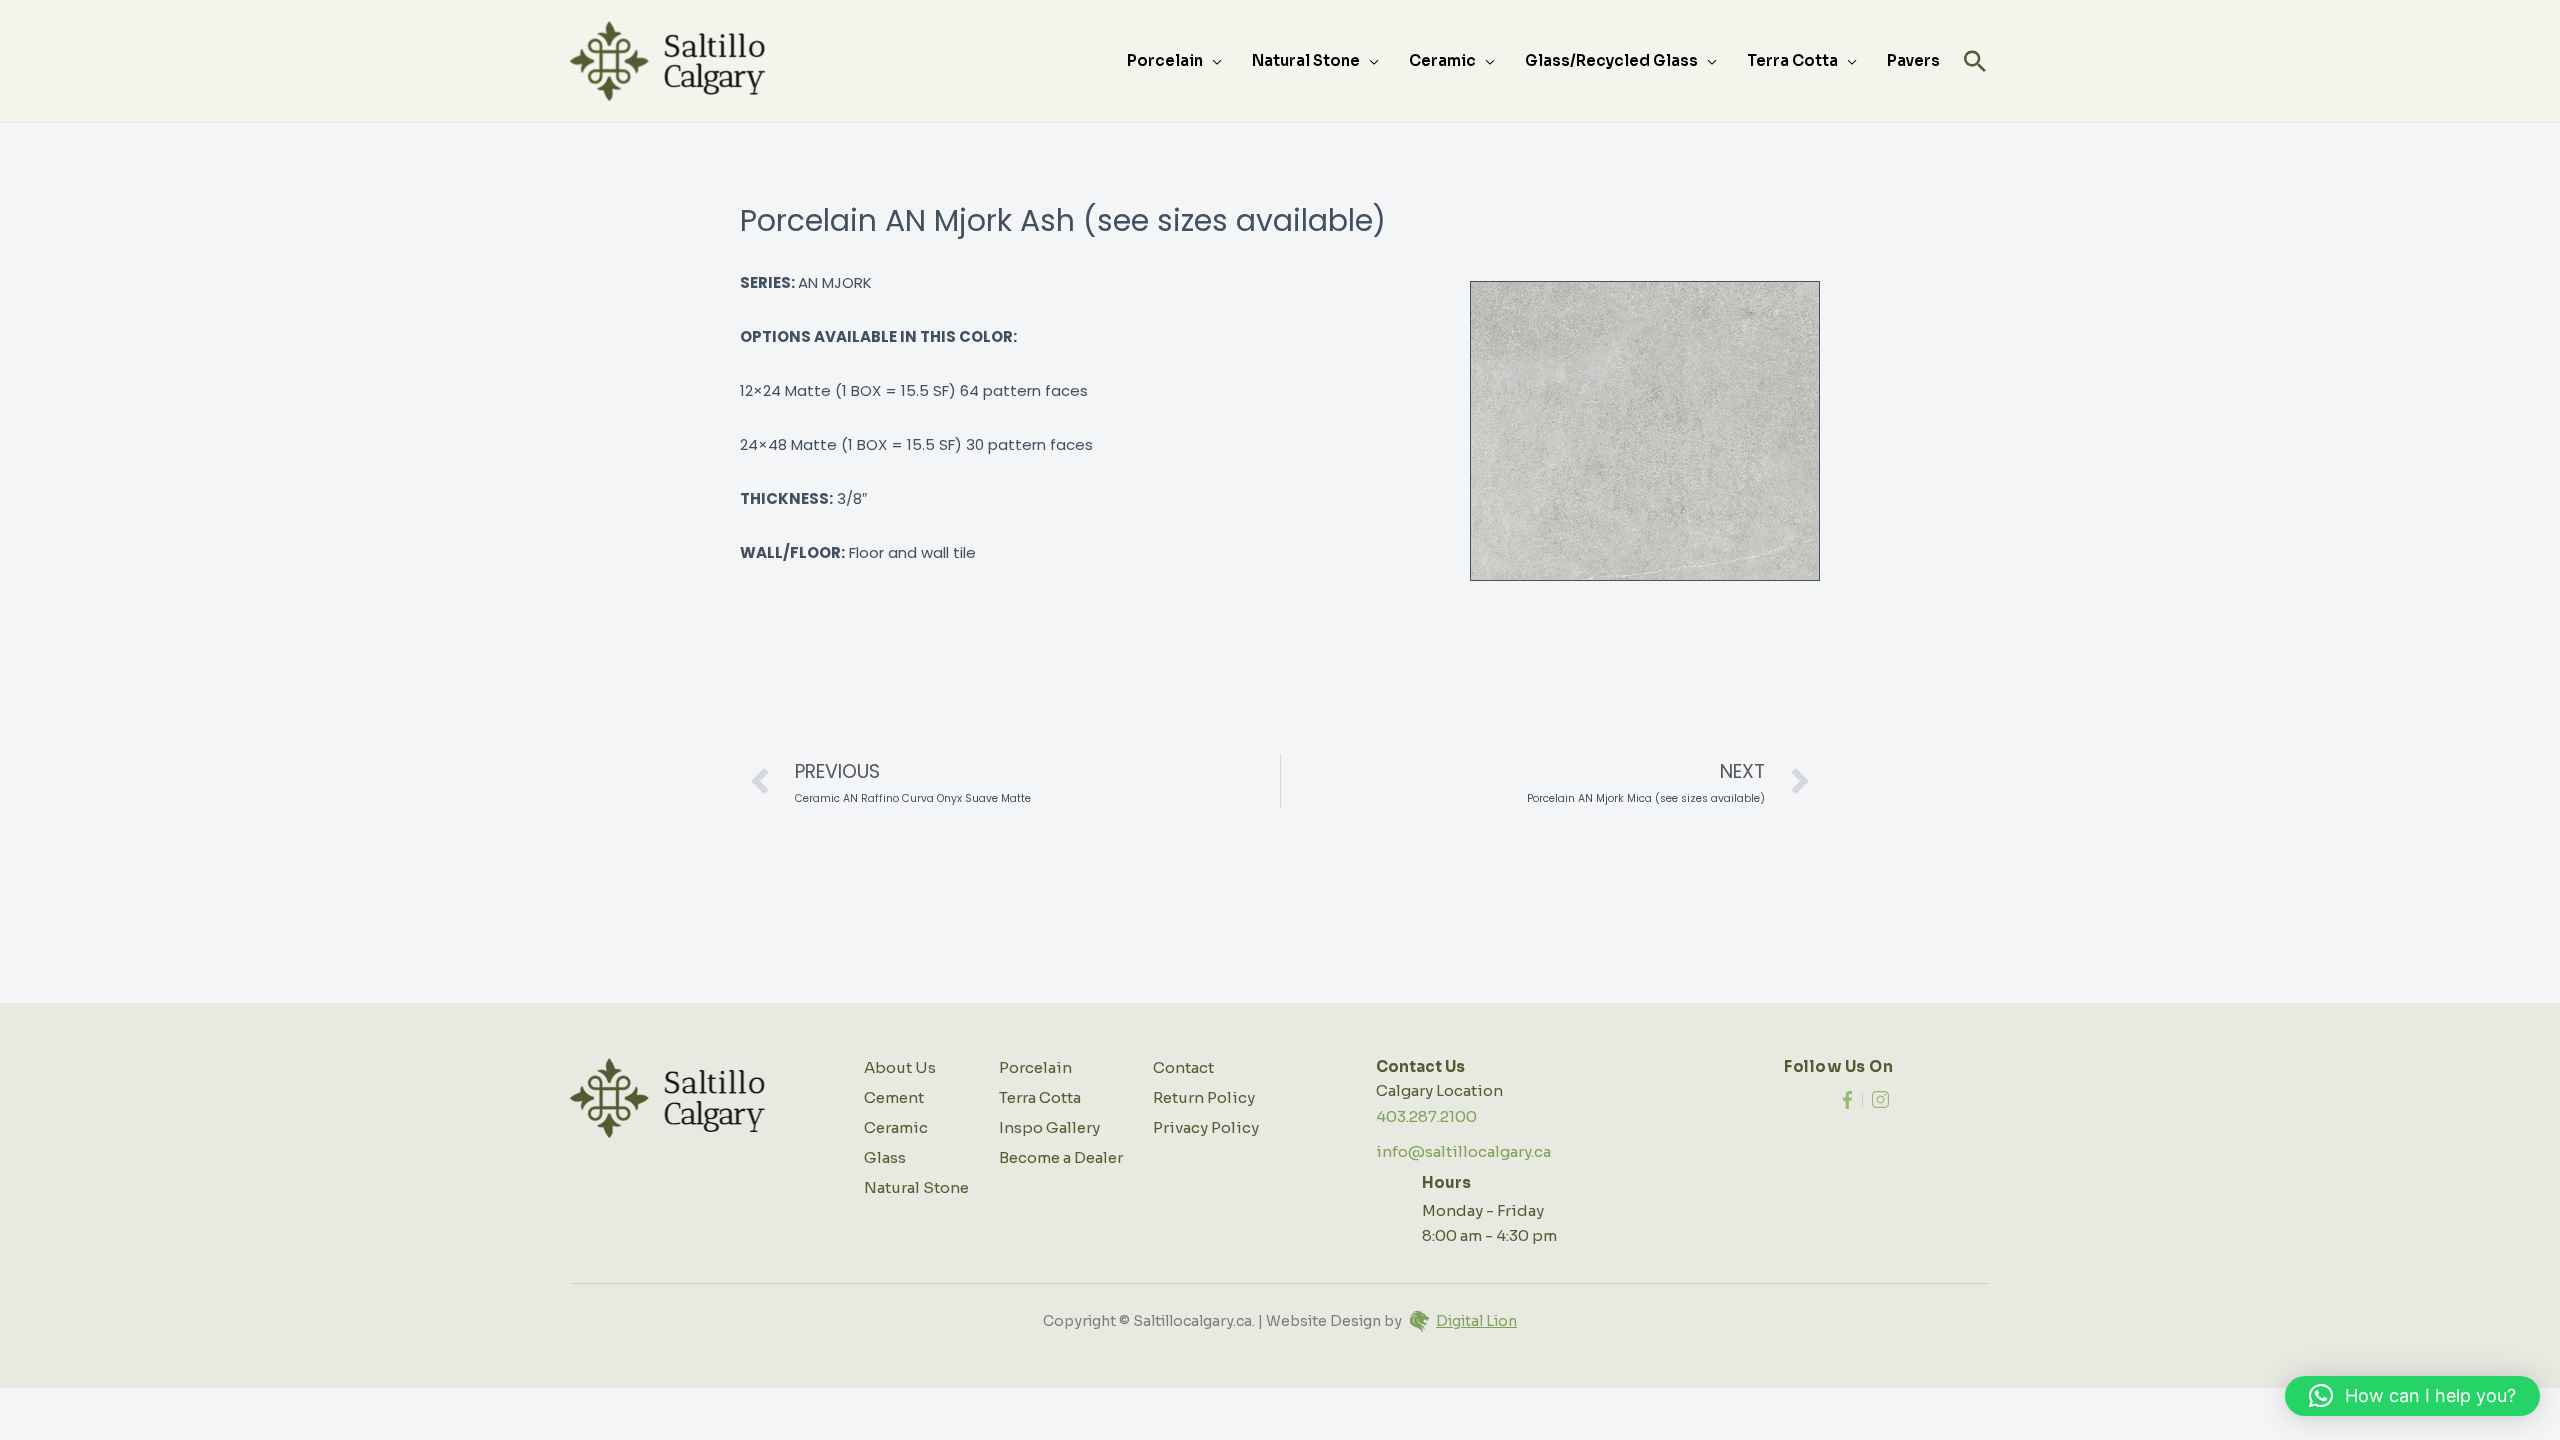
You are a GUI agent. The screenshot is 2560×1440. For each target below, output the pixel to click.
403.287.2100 (1426, 1116)
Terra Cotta (1792, 60)
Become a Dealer (1061, 1157)
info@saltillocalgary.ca (1463, 1151)
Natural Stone (1306, 60)
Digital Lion (1476, 1321)
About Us (900, 1067)
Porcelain (1165, 60)
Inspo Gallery (1049, 1127)
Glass (885, 1157)
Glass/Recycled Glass (1611, 60)
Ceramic (1442, 60)
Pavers (1913, 60)
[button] (1975, 61)
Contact (1183, 1067)
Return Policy (1204, 1097)
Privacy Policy (1206, 1127)
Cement (894, 1097)
